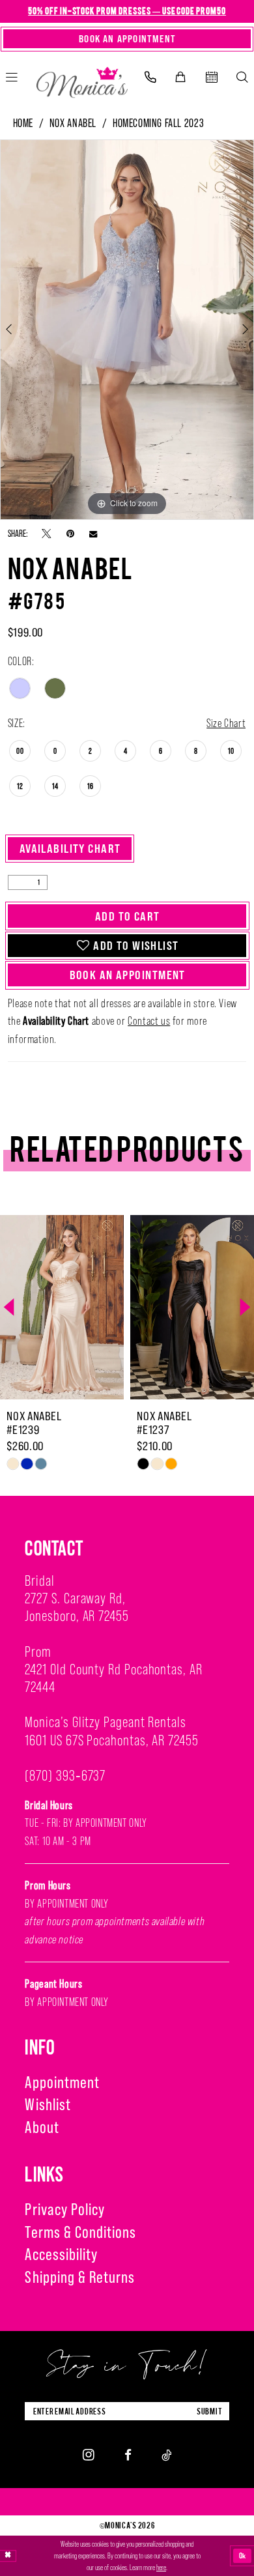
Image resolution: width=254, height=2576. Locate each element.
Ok (243, 2555)
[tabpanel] (127, 330)
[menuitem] (151, 78)
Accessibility (61, 2254)
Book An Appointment (128, 975)
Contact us (149, 1021)
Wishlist (48, 2104)
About (42, 2127)
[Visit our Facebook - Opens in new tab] (128, 2455)
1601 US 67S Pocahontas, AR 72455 (111, 1740)
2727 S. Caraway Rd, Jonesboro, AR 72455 (77, 1607)
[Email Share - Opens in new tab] (93, 534)
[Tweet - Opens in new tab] (47, 534)
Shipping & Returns (80, 2277)
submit (210, 2411)
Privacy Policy (65, 2209)
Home (23, 123)
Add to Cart (128, 916)
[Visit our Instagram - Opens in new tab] (89, 2455)
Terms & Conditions (80, 2232)
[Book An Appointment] (211, 78)
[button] (181, 78)
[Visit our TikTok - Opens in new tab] (166, 2455)
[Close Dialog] (8, 2556)
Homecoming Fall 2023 (158, 123)
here (161, 2568)
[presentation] (134, 1307)
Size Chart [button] (226, 723)
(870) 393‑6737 (65, 1775)
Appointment (62, 2082)
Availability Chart (70, 848)
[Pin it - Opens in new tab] (70, 534)
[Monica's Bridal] (82, 79)
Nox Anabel (73, 123)
